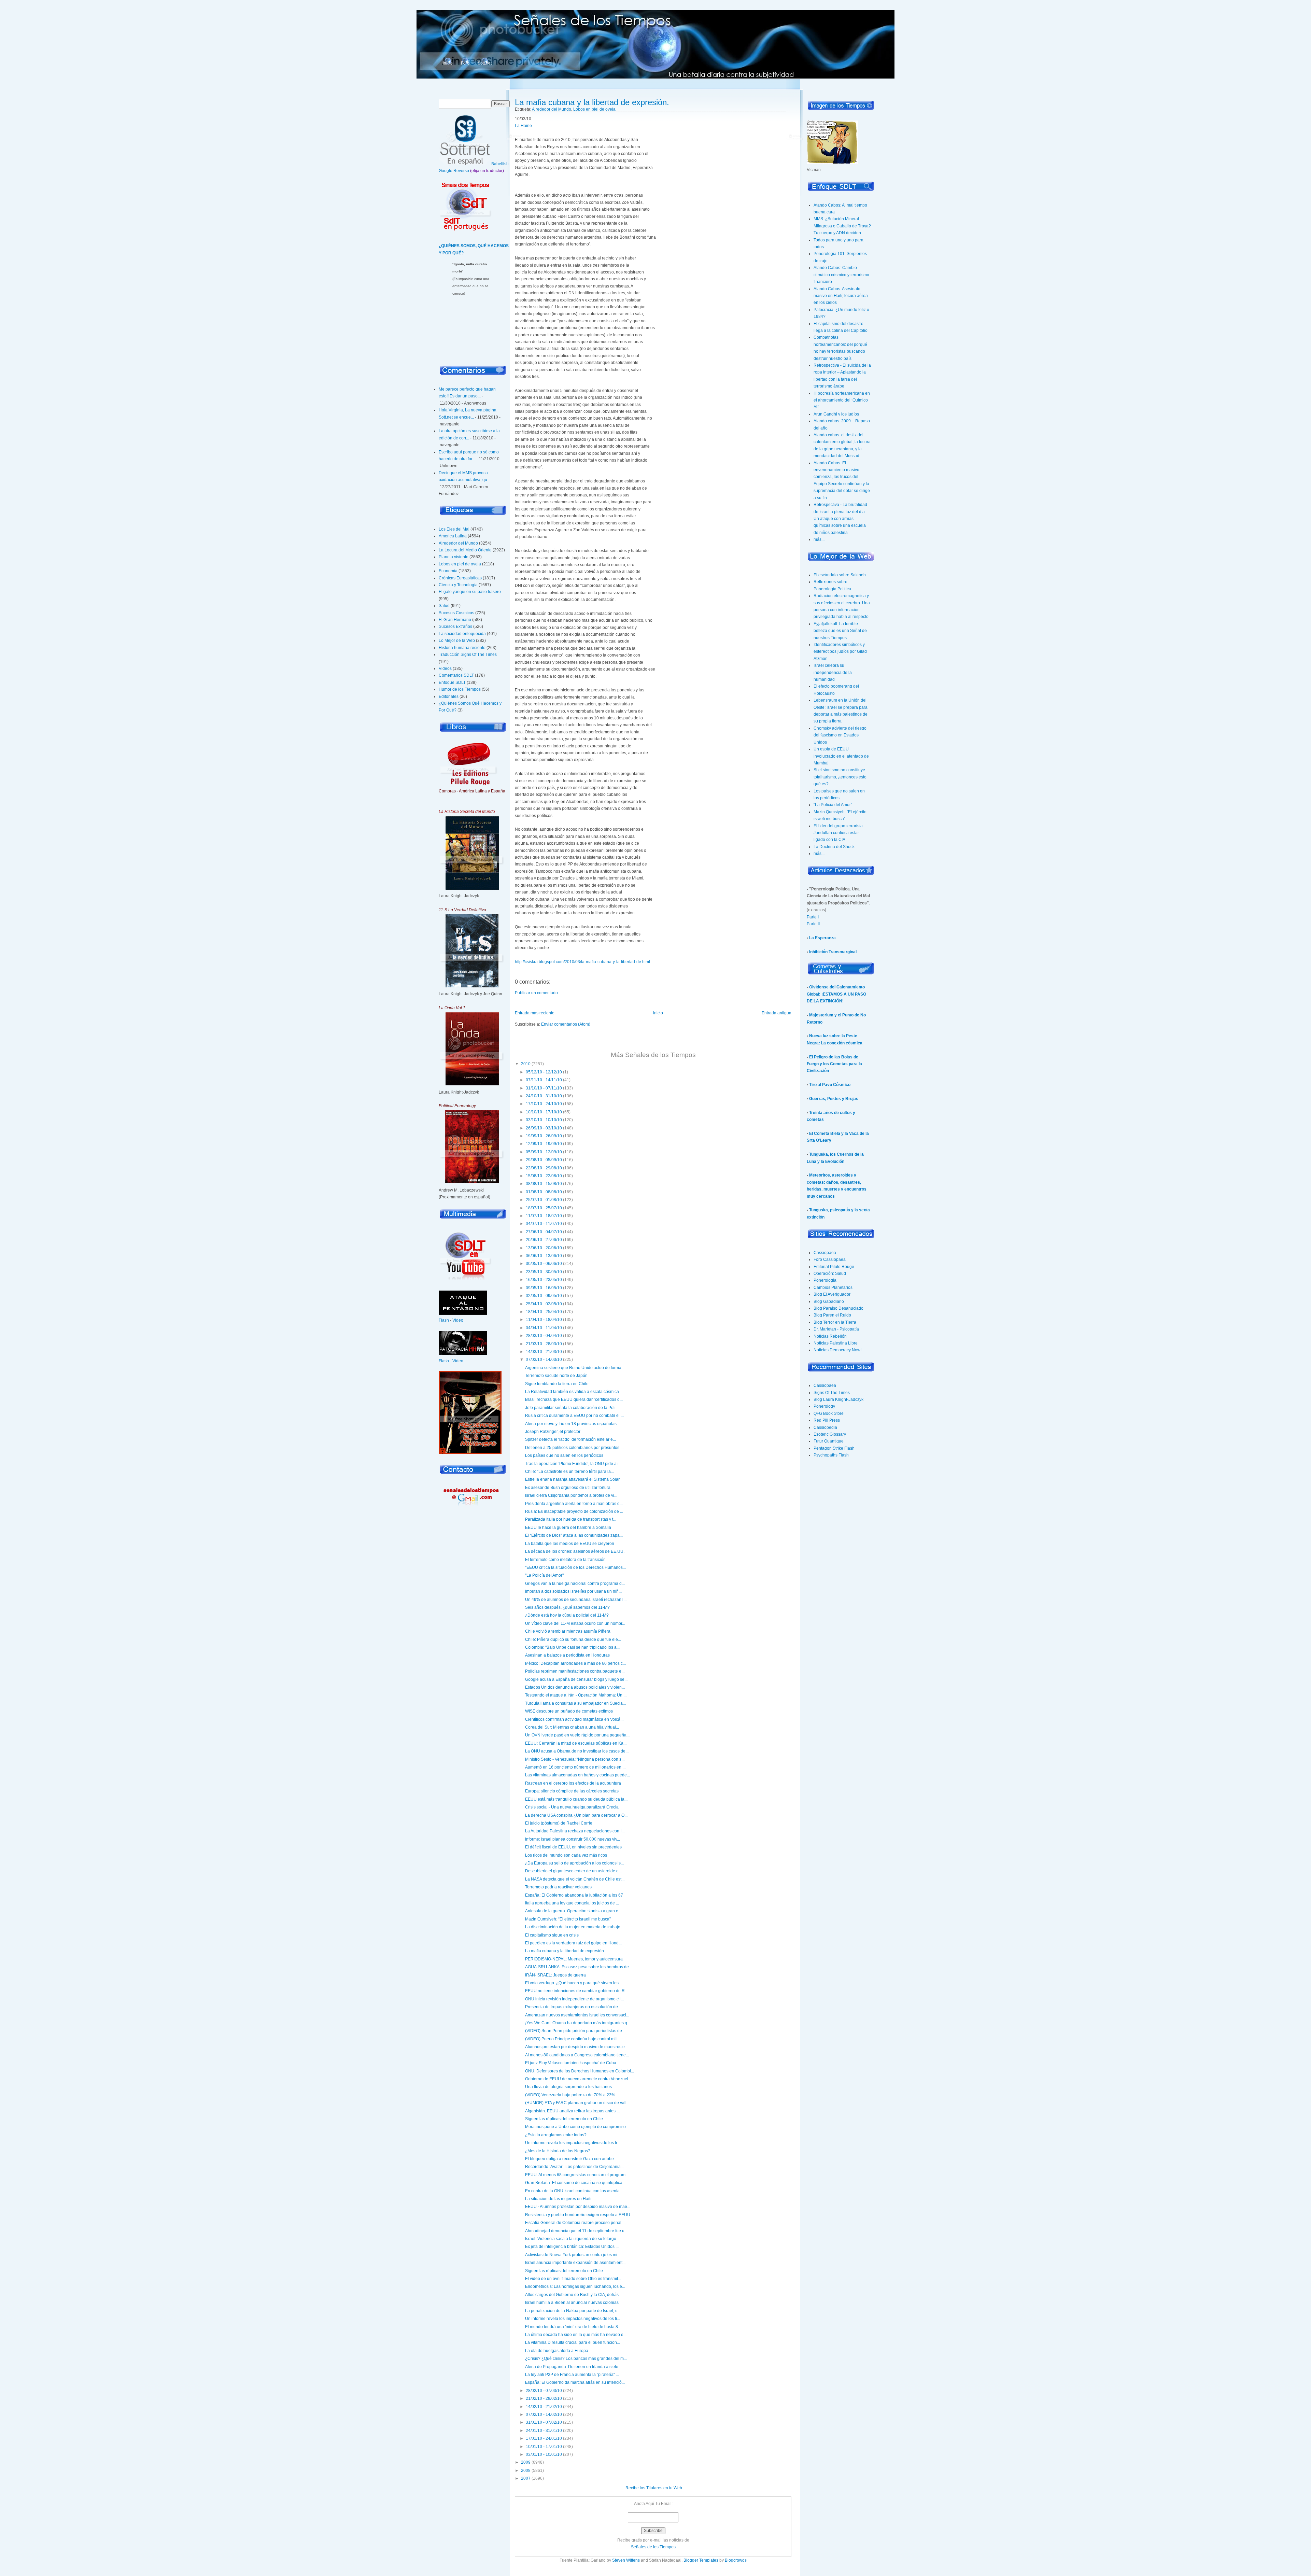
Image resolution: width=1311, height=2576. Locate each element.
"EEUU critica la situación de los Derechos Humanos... (575, 1567)
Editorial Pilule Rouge (834, 1267)
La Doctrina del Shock (834, 847)
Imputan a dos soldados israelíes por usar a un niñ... (573, 1591)
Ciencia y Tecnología (458, 585)
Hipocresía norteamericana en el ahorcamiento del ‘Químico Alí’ (842, 400)
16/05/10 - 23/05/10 (544, 1280)
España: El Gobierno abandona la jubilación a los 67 (574, 1895)
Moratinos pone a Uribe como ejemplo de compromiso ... (577, 2127)
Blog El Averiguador (832, 1294)
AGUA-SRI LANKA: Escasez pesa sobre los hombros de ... (579, 1967)
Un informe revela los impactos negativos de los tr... (573, 2143)
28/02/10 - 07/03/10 (544, 2391)
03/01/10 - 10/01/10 (544, 2454)
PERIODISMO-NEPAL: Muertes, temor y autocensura (574, 1959)
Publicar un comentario (536, 993)
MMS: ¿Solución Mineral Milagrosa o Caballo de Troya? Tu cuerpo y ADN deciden (842, 226)
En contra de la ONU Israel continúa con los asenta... (574, 2191)
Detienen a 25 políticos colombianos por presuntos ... (574, 1448)
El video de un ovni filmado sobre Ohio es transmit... (573, 2279)
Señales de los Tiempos (653, 2547)
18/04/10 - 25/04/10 (544, 1312)
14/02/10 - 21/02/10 (544, 2407)
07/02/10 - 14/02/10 (544, 2415)
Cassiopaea (825, 1253)
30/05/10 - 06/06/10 (544, 1264)
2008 (526, 2471)
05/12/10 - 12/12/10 (544, 1072)
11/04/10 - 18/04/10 (544, 1320)
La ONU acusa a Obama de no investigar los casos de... (577, 1751)
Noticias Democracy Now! (837, 1350)
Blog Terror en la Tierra (835, 1322)
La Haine (523, 126)
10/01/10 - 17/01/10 (544, 2447)
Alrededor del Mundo (458, 543)
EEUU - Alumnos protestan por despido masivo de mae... (578, 2207)
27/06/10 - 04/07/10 (544, 1232)
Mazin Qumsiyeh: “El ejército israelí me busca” (568, 1919)
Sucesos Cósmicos (456, 613)
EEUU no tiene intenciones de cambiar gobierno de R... (576, 1991)
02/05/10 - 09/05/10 (544, 1296)
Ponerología (825, 1280)
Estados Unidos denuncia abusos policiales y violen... (575, 1687)
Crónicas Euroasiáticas (460, 578)
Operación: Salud (830, 1273)
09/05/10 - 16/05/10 (544, 1288)
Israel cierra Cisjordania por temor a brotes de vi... (571, 1495)
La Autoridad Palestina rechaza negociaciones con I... (575, 1831)
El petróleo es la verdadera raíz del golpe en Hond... (573, 1943)
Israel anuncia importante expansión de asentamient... (575, 2263)
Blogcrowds (736, 2560)
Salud (444, 606)
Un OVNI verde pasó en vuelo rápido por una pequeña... (577, 1735)
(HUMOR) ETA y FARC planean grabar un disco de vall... (577, 2103)
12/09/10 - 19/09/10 (544, 1144)
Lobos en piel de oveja (460, 564)
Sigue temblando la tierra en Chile (557, 1384)
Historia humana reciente (462, 648)
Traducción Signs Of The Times (468, 654)
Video (458, 1320)
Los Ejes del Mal (454, 529)
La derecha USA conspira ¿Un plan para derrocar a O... (576, 1815)
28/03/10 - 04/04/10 (544, 1336)
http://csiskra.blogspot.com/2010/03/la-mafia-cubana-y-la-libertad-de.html (582, 962)
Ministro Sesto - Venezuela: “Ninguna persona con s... (575, 1759)
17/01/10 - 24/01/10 (544, 2438)
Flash (444, 1320)
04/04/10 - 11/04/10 (544, 1328)
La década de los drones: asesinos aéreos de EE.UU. (575, 1551)
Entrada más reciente (535, 1013)
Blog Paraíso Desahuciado (838, 1308)
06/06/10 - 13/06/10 (544, 1256)
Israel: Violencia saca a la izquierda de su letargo (571, 2239)
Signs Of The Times (832, 1393)
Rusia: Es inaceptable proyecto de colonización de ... (574, 1511)
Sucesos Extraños (455, 627)
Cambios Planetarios (833, 1287)
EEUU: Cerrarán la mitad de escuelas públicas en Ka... (576, 1743)
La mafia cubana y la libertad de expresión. (592, 102)
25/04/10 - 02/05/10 (544, 1304)
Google (446, 171)
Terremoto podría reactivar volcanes (558, 1887)
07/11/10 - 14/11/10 (544, 1080)
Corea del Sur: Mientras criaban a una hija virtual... (572, 1727)
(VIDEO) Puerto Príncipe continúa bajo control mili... (573, 2039)
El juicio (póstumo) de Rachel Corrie (559, 1823)
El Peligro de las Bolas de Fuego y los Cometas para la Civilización (834, 1064)
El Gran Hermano (455, 620)
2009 (526, 2462)
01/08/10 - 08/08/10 (544, 1192)
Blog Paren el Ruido (832, 1315)
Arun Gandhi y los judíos (836, 414)
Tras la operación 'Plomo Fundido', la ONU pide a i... (573, 1464)
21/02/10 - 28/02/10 (544, 2398)
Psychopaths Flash (831, 1455)
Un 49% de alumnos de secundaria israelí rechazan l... (576, 1600)
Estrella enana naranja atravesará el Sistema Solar (572, 1479)
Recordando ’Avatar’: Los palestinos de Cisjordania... (574, 2167)
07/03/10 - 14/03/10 (544, 1360)
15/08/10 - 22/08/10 (544, 1176)
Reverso (461, 171)
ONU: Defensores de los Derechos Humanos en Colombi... (580, 2071)
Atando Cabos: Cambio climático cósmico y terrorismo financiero (841, 275)
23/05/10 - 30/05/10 (544, 1272)
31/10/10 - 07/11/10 (544, 1088)
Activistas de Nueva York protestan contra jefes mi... (573, 2255)
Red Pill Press (827, 1420)
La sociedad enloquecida (462, 634)
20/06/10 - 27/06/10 (544, 1240)
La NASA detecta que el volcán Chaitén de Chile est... (575, 1879)
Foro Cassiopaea (830, 1259)
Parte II (813, 924)
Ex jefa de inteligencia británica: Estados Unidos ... (572, 2247)
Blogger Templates (701, 2560)
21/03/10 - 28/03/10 (544, 1344)
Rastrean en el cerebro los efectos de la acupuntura (573, 1783)
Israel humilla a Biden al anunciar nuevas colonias (572, 2303)
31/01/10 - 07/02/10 (544, 2422)
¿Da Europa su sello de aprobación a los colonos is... (574, 1863)
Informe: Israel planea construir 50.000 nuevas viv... (573, 1839)
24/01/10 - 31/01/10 (544, 2431)
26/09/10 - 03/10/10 (544, 1128)
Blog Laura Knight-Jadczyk (838, 1399)
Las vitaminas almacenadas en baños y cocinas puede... (577, 1775)
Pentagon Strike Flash (834, 1448)
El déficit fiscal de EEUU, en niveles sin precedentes (573, 1847)
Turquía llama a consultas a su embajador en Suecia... (575, 1703)
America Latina (453, 536)
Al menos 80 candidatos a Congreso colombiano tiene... (577, 2055)
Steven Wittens (626, 2560)
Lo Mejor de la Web (457, 641)
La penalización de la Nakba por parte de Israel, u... (573, 2311)
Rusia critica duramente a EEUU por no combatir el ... (574, 1416)
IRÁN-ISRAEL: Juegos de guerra (555, 1975)
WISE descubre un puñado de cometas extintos (569, 1711)
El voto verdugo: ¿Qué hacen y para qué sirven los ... (574, 1983)
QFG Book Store (829, 1413)
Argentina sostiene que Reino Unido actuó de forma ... (575, 1368)
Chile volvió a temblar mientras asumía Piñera (568, 1631)
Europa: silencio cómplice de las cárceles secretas (572, 1791)
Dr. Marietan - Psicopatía (836, 1329)
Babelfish (500, 164)
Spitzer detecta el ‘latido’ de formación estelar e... (570, 1439)
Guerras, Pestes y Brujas (834, 1099)
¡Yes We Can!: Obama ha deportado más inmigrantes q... (578, 2023)
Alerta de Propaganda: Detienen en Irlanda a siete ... (574, 2367)
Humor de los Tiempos (460, 689)
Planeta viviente (454, 557)
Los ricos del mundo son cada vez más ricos (566, 1855)
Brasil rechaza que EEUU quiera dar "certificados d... (574, 1399)
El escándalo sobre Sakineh (840, 575)
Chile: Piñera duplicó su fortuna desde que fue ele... (573, 1639)
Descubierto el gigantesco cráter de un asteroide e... (573, 1871)
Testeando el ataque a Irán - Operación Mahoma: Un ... (576, 1695)
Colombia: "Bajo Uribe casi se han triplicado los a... (572, 1647)
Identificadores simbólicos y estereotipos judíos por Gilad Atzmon (840, 652)
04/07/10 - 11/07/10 (544, 1224)
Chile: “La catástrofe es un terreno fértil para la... (569, 1472)
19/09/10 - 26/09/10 (544, 1136)
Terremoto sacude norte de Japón (556, 1376)
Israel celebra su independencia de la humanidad (833, 672)
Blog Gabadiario (829, 1301)
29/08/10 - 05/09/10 (544, 1160)
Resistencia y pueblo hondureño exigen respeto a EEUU (578, 2215)
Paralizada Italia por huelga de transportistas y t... (571, 1519)
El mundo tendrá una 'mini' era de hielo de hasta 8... (573, 2327)
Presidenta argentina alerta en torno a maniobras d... (574, 1504)
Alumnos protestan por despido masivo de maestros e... (576, 2047)
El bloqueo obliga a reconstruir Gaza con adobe (569, 2159)
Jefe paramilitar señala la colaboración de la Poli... (572, 1408)
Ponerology (824, 1406)
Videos (445, 668)
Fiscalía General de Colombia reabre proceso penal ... (575, 2223)
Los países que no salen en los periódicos (564, 1455)
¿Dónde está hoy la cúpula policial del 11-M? (567, 1615)
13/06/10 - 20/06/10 (544, 1248)
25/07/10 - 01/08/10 (544, 1200)
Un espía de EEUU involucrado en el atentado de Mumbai (841, 756)
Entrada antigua (777, 1013)
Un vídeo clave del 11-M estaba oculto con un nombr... (575, 1623)
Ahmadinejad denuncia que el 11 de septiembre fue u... (576, 2231)
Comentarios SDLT (456, 675)
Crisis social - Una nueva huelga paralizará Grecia (572, 1807)
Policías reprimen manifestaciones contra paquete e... (575, 1671)
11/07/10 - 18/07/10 (544, 1216)
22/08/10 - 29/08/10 (544, 1168)
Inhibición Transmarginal (833, 952)
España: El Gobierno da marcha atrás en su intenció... (575, 2382)
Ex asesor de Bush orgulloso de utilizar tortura (568, 1488)
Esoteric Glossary (830, 1434)
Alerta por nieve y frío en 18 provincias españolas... (572, 1424)
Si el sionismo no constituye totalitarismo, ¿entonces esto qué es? (840, 777)
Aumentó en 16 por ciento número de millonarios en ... (575, 1767)
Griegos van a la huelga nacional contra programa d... (575, 1583)
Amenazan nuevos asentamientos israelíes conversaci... (577, 2015)
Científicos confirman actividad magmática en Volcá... (574, 1719)
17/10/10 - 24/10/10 (544, 1104)
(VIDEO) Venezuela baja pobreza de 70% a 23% (570, 2095)
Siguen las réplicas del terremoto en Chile (564, 2119)
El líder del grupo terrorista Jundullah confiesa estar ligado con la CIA (838, 833)
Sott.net (485, 63)
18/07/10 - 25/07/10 (544, 1208)
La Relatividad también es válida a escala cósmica (572, 1392)
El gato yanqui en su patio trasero (470, 592)
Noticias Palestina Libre (836, 1343)
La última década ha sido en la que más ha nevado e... (576, 2335)
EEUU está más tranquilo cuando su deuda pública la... (576, 1799)
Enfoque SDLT (452, 682)
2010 (526, 1064)
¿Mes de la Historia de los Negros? (558, 2151)
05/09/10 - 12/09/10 (544, 1152)
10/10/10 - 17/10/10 (544, 1112)
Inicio (448, 63)
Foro (465, 63)
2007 (526, 2478)
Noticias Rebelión (830, 1336)
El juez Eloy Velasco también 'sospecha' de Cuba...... (574, 2063)
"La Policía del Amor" (544, 1575)
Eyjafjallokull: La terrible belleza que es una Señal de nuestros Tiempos (840, 631)
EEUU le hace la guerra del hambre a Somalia (568, 1528)
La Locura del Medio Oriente (465, 550)
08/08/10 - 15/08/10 (544, 1184)
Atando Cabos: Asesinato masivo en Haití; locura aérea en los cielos (841, 296)
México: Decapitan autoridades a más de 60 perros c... (575, 1663)
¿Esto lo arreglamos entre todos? (556, 2135)
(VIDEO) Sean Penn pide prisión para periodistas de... (575, 2031)
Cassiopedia (825, 1427)
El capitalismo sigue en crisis (552, 1935)
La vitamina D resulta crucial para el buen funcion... (573, 2342)
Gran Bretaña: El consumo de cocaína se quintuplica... (575, 2183)
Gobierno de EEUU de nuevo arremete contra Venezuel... (578, 2079)
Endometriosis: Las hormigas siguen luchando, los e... (575, 2286)
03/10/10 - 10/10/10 (544, 1120)
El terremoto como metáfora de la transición (565, 1560)
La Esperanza (822, 938)
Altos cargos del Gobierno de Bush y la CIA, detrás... (573, 2295)
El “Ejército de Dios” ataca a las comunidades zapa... (574, 1535)
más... (819, 539)
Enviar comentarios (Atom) (566, 1024)
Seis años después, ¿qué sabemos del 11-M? (567, 1607)
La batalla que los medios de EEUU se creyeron (570, 1544)
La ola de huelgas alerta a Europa (557, 2351)
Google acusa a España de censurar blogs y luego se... (576, 1679)
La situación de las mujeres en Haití (558, 2199)
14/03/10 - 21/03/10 (544, 1352)
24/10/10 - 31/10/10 (544, 1096)
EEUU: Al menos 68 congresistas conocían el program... (577, 2175)
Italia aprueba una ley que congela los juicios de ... (572, 1903)
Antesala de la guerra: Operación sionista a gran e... (573, 1911)
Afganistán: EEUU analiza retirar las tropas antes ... (572, 2111)
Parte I (813, 917)
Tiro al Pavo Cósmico (830, 1085)
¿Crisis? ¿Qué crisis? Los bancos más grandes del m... (576, 2359)
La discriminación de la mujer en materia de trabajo (573, 1927)
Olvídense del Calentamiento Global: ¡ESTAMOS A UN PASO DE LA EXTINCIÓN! (836, 994)
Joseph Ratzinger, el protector (553, 1432)
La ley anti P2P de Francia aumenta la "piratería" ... (572, 2375)
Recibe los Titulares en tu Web (654, 2488)
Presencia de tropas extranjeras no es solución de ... (574, 2007)
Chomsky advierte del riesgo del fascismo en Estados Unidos (840, 735)
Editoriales (449, 696)
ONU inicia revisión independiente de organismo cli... (574, 1999)
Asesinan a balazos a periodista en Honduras (567, 1655)
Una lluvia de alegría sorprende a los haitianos (568, 2087)
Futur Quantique (829, 1441)
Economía (448, 571)
